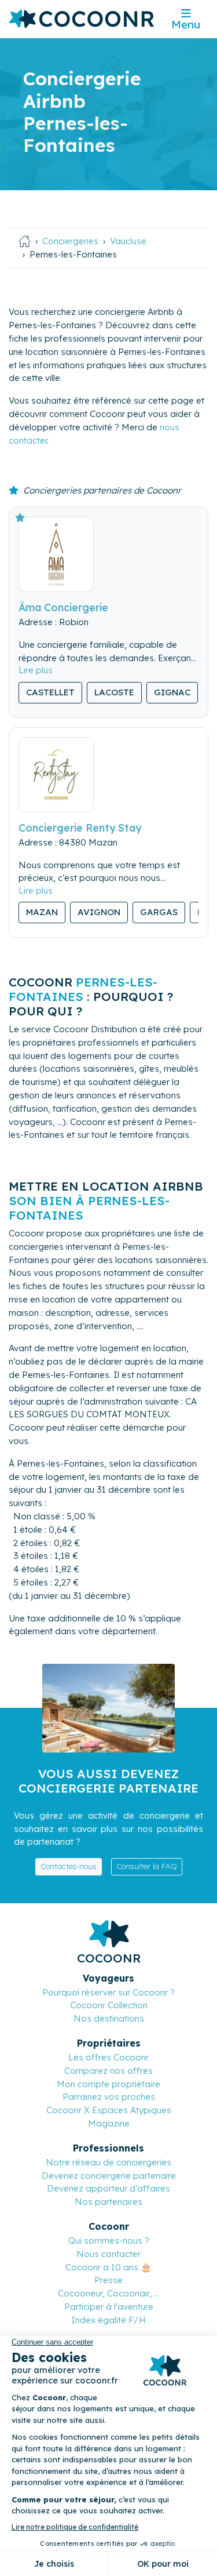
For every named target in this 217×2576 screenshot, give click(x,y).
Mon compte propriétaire (108, 2084)
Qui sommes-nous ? (109, 2241)
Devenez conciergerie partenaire (109, 2176)
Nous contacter (108, 2254)
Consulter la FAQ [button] (147, 1866)
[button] (36, 670)
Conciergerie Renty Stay (80, 828)
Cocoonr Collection (109, 2005)
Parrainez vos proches (109, 2097)
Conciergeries (70, 241)
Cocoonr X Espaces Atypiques (109, 2110)
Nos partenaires (108, 2202)
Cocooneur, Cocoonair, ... (108, 2293)
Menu (186, 24)
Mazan (42, 912)
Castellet (50, 692)
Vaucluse (128, 241)
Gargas (159, 912)
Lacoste (114, 692)
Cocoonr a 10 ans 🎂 (108, 2267)
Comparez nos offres (108, 2071)
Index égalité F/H (108, 2320)
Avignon (99, 912)
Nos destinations (109, 2018)
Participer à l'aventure (109, 2307)
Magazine (109, 2123)
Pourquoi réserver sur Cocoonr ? (108, 1992)
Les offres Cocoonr (108, 2057)
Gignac (172, 692)
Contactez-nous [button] (69, 1866)
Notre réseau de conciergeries (108, 2162)
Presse (108, 2280)
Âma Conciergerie (63, 607)
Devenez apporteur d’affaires (108, 2188)
